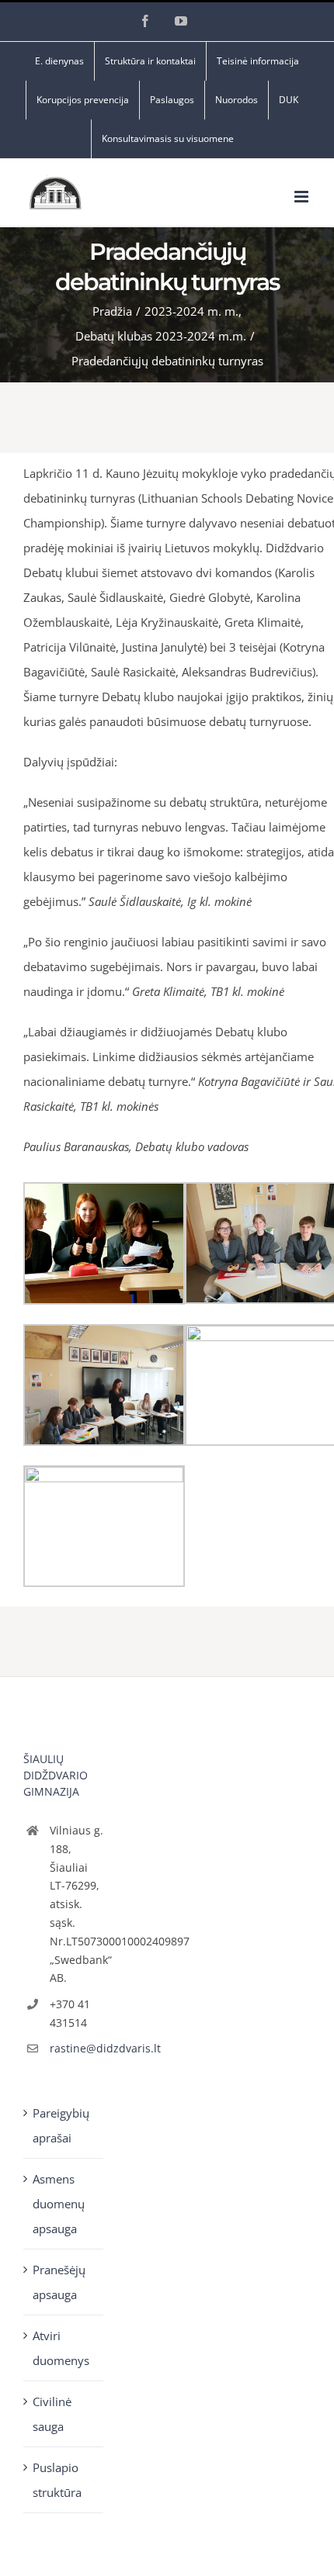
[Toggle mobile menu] (303, 197)
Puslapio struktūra (57, 2480)
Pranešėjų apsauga (59, 2282)
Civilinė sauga (52, 2414)
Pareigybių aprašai (61, 2125)
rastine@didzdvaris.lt (77, 2048)
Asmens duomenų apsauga (59, 2204)
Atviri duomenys (61, 2348)
